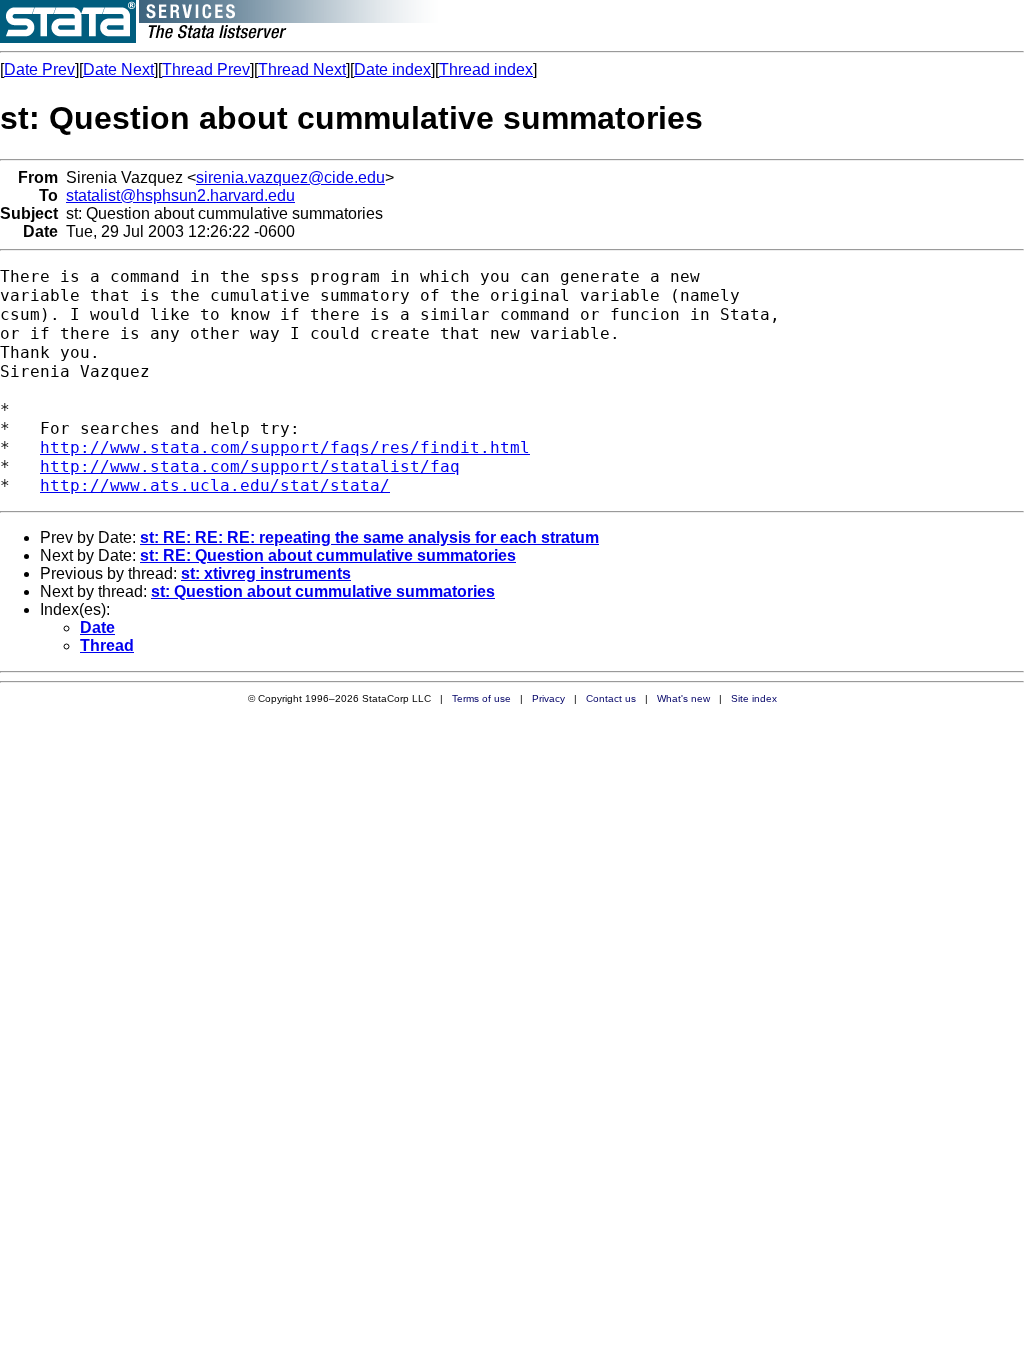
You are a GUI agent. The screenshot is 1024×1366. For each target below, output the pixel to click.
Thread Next (302, 69)
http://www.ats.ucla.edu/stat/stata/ (215, 485)
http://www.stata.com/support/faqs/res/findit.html (285, 447)
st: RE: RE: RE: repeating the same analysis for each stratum (369, 537)
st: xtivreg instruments (266, 573)
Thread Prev (206, 69)
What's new (683, 698)
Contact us (611, 698)
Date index (392, 69)
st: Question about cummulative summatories (323, 591)
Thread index (486, 69)
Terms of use (481, 698)
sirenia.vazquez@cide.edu (290, 177)
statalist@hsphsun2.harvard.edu (180, 195)
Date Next (118, 69)
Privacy (548, 698)
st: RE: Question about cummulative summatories (328, 555)
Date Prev (39, 69)
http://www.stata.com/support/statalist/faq (250, 466)
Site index (754, 698)
